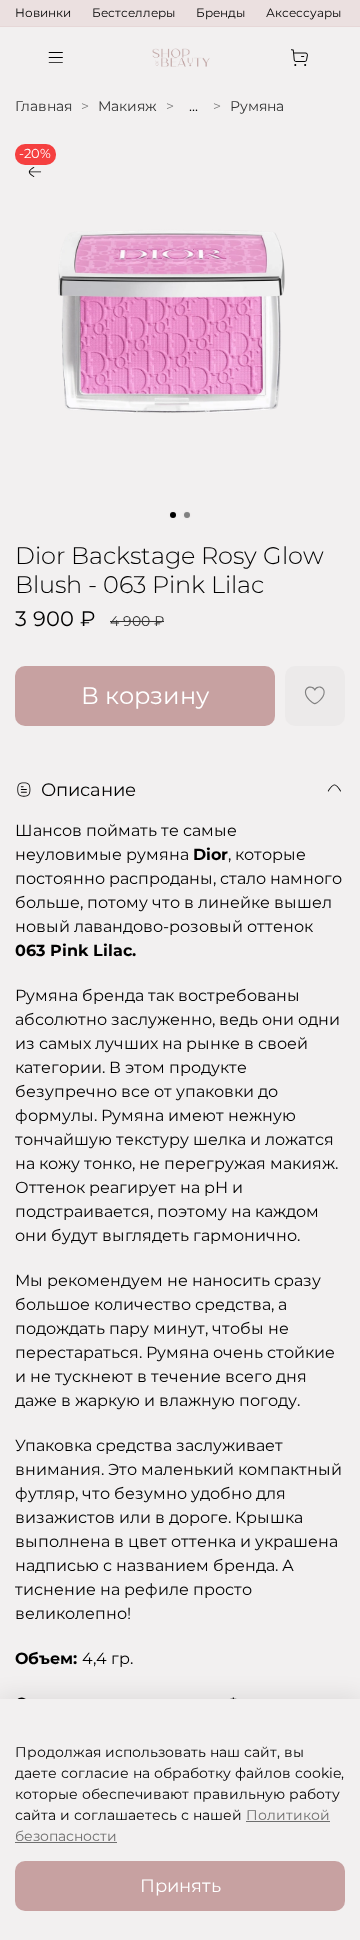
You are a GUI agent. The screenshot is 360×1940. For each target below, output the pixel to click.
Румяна (257, 106)
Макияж (127, 106)
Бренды (220, 12)
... (193, 106)
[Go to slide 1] (173, 515)
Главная (43, 106)
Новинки (43, 12)
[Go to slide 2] (187, 515)
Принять (180, 1885)
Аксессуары (303, 12)
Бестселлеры (133, 12)
